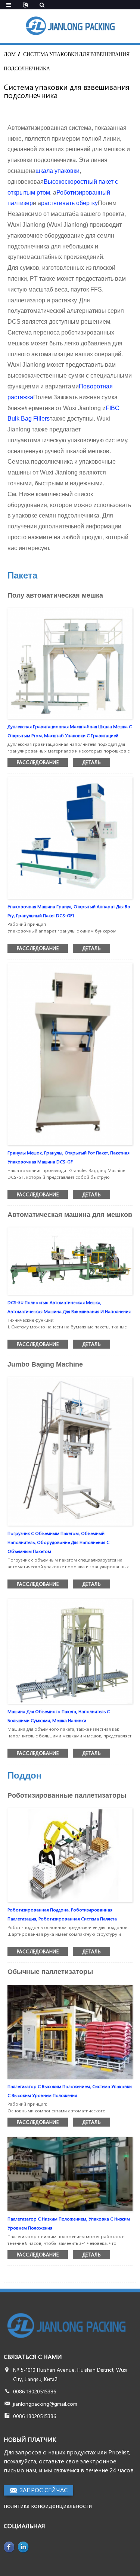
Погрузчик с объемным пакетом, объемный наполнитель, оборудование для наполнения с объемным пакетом (58, 1542)
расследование (38, 762)
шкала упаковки (57, 171)
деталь (91, 762)
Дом (10, 54)
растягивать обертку (69, 203)
